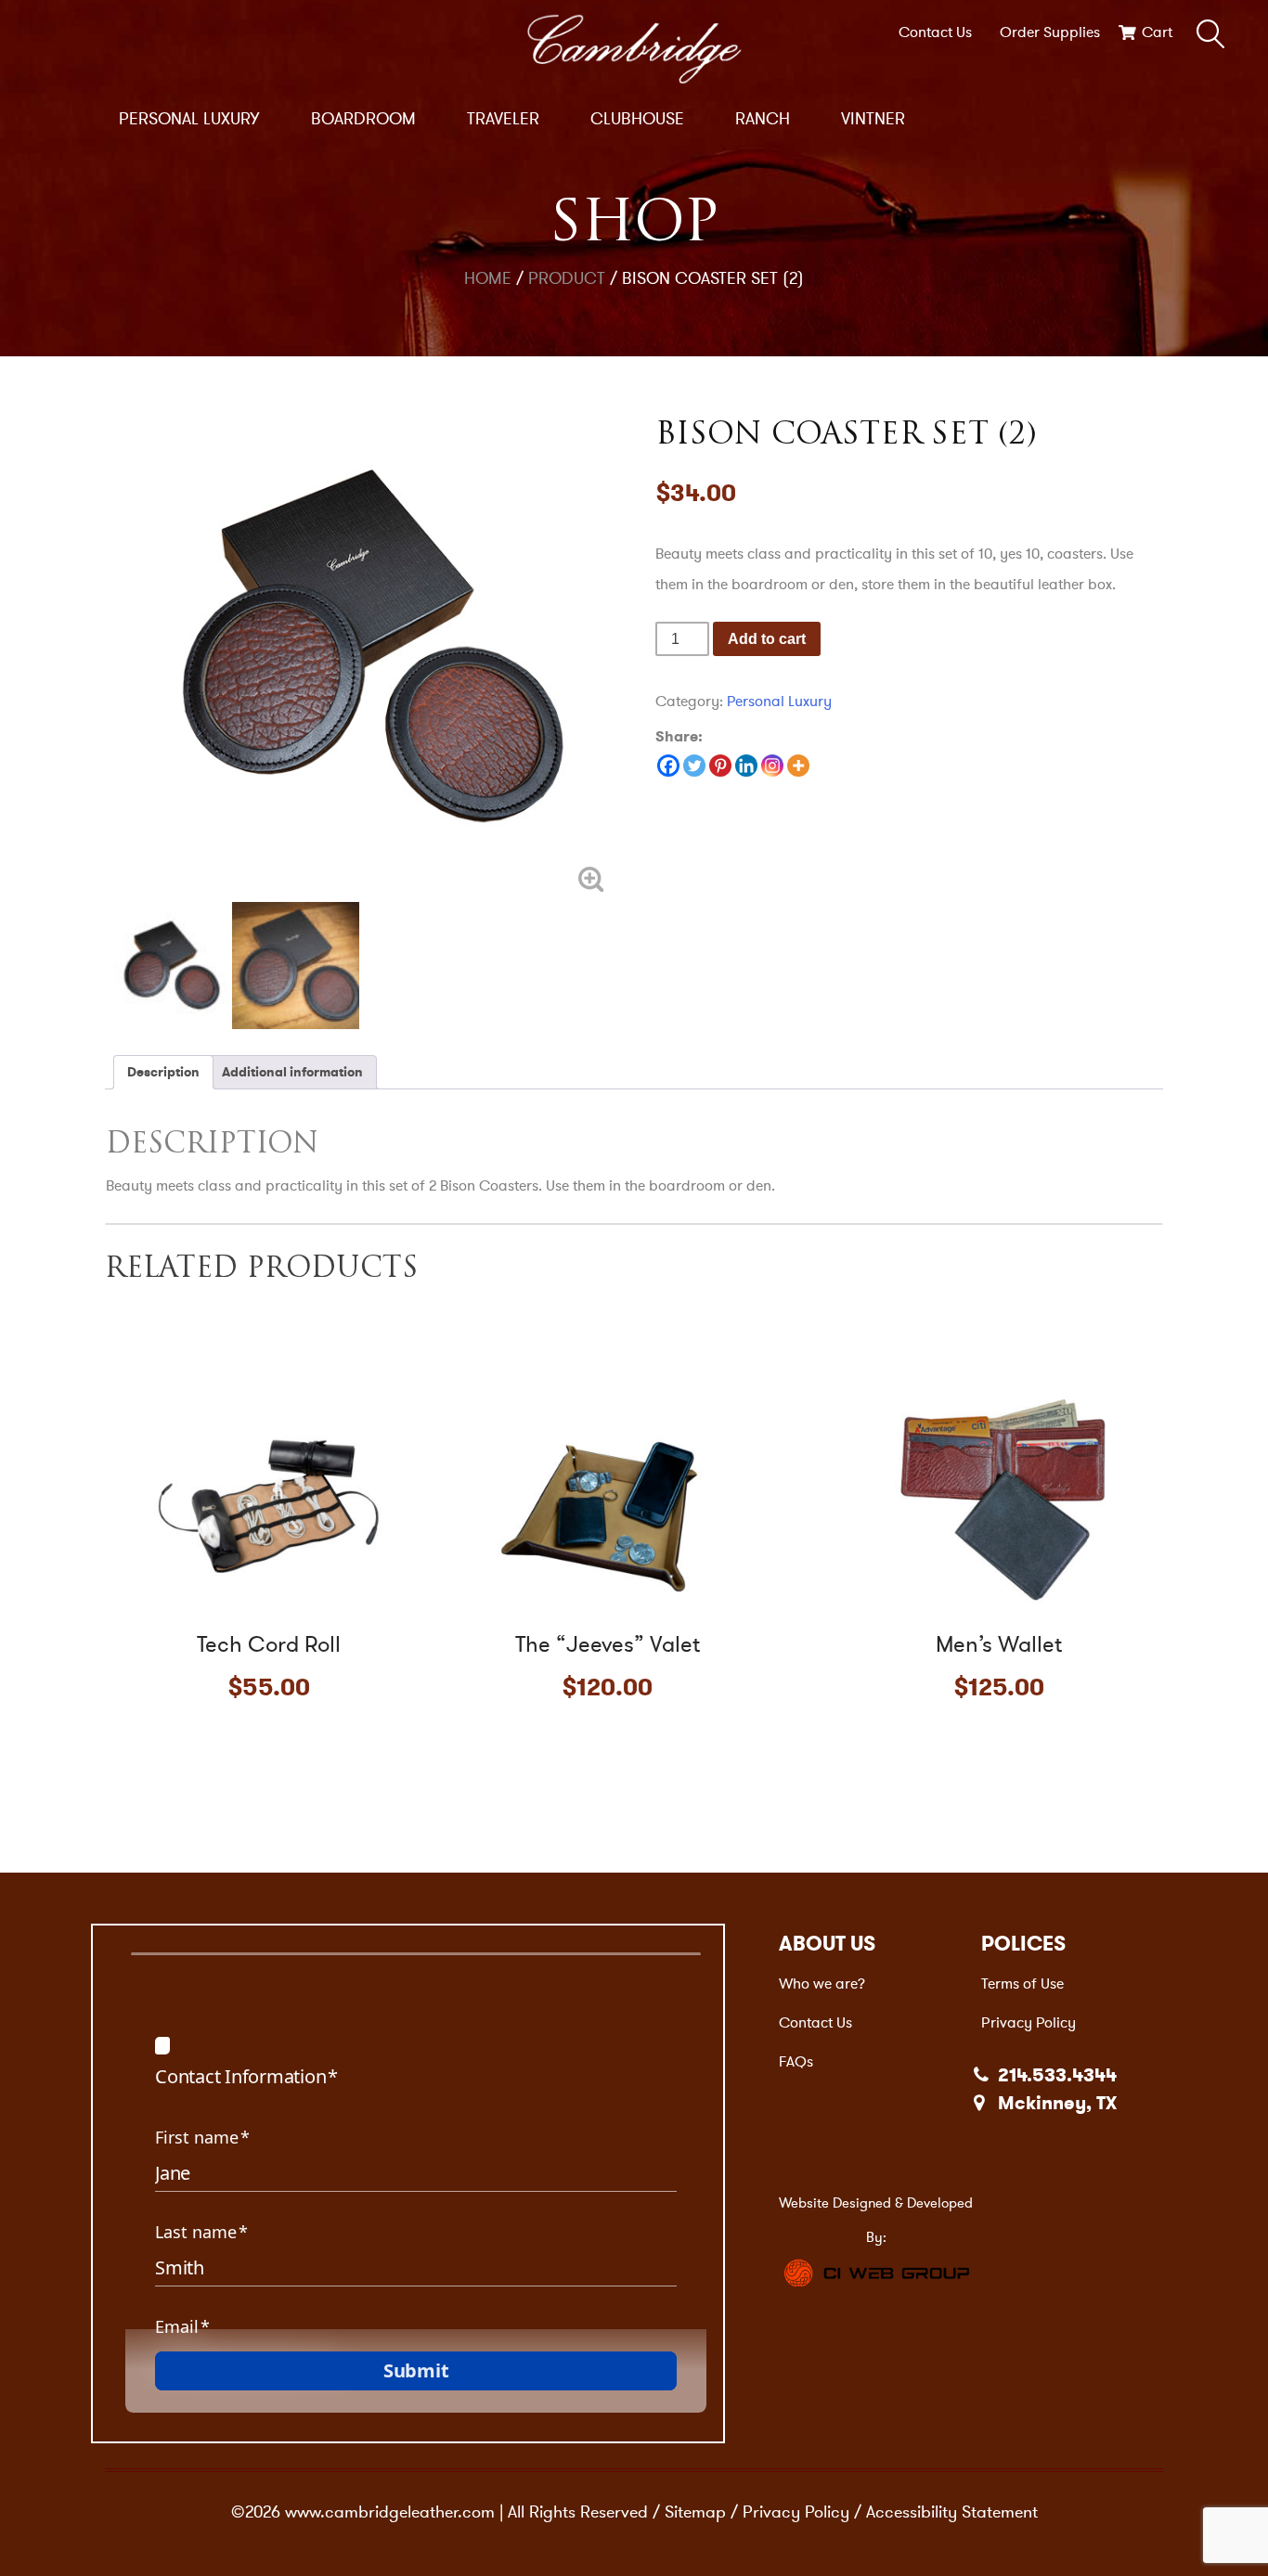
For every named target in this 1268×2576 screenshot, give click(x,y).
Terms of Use (1022, 1984)
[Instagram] (772, 766)
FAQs (796, 2061)
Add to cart (767, 639)
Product (567, 278)
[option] (359, 648)
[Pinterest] (720, 766)
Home (488, 278)
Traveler (503, 119)
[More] (798, 766)
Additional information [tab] (292, 1072)
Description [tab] (163, 1072)
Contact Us (935, 32)
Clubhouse (637, 119)
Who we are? (822, 1984)
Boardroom (363, 119)
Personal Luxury (189, 119)
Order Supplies (1050, 32)
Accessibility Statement (952, 2512)
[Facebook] (668, 766)
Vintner (873, 119)
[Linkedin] (746, 766)
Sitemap (695, 2512)
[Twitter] (694, 766)
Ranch (763, 119)
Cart (1157, 32)
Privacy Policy (1029, 2022)
